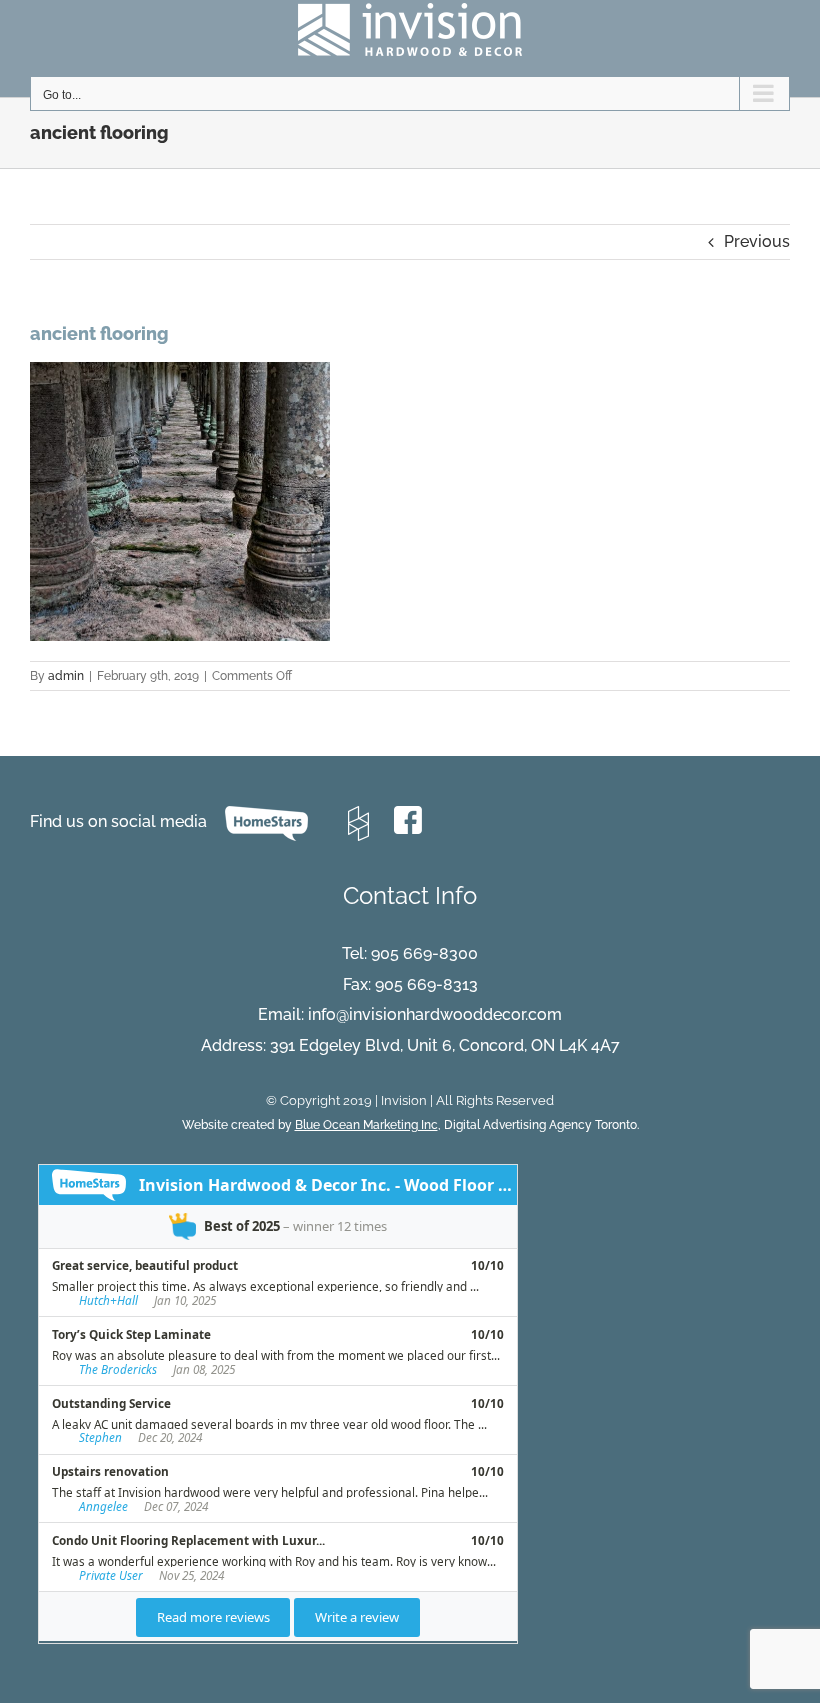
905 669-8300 (424, 953)
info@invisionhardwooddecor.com (435, 1014)
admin (66, 676)
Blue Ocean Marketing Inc (366, 1125)
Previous (757, 241)
